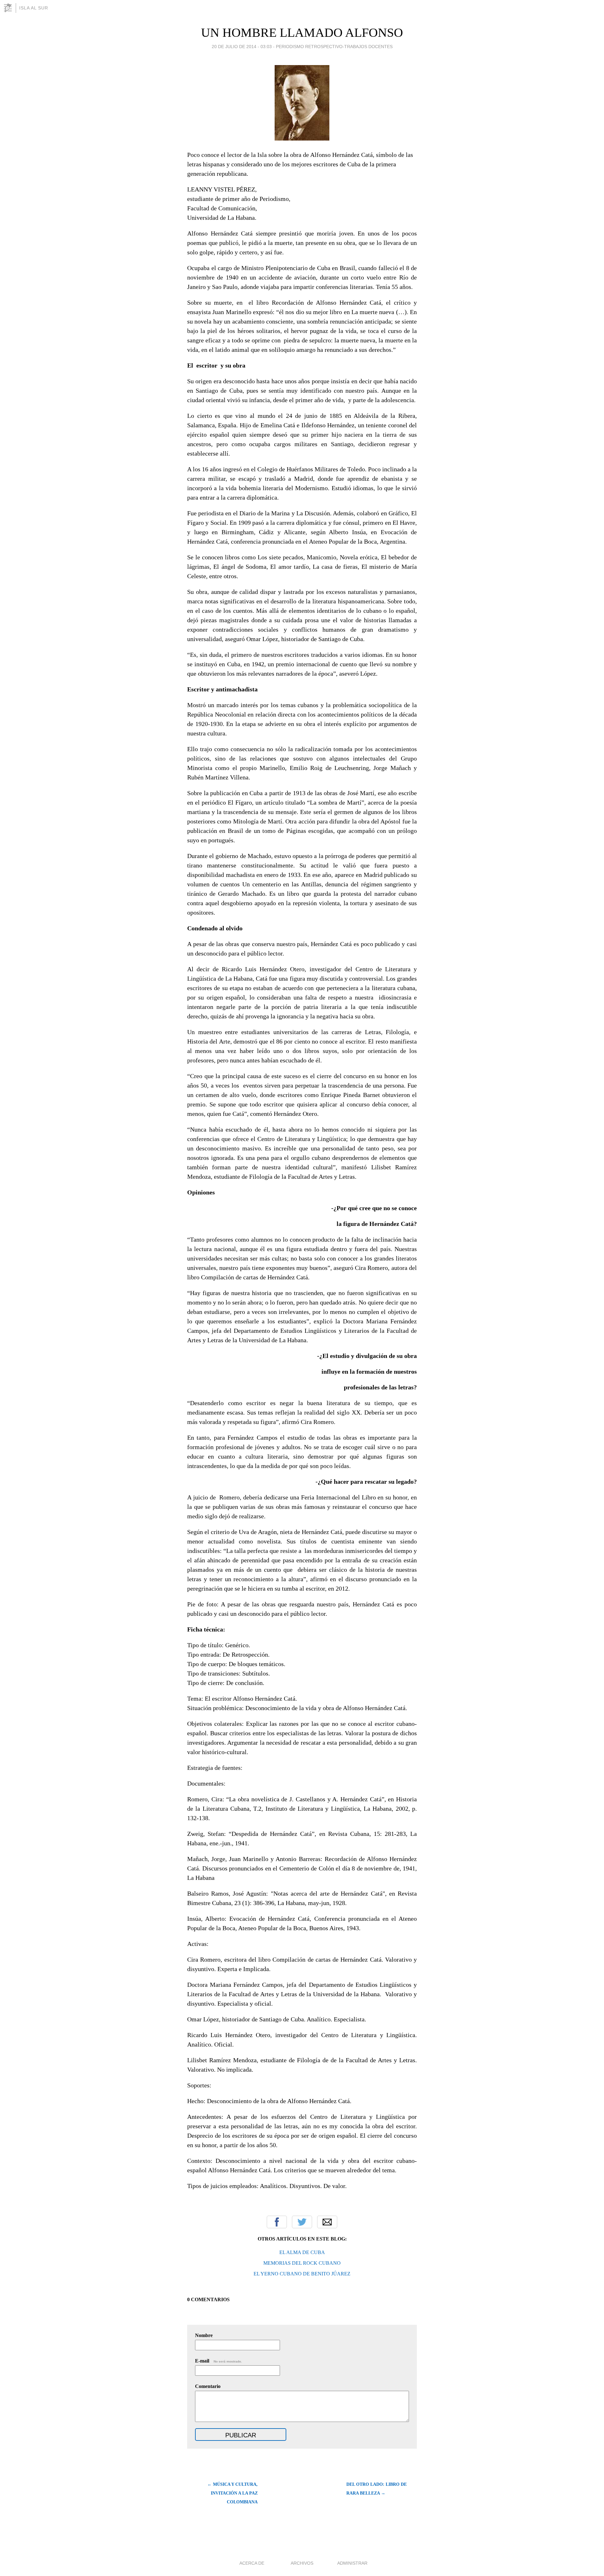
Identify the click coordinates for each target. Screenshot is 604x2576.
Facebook (277, 2222)
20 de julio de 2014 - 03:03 (242, 47)
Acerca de (252, 2563)
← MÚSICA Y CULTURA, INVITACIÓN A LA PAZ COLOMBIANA (232, 2493)
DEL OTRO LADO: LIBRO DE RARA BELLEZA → (377, 2489)
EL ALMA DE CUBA (302, 2252)
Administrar (352, 2563)
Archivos (302, 2563)
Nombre (204, 2335)
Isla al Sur (34, 8)
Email (327, 2222)
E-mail (218, 2361)
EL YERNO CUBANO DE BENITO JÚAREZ (302, 2274)
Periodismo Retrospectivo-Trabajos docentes (334, 47)
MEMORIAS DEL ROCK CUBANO (302, 2263)
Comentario (208, 2386)
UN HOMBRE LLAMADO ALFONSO (302, 33)
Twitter (302, 2222)
